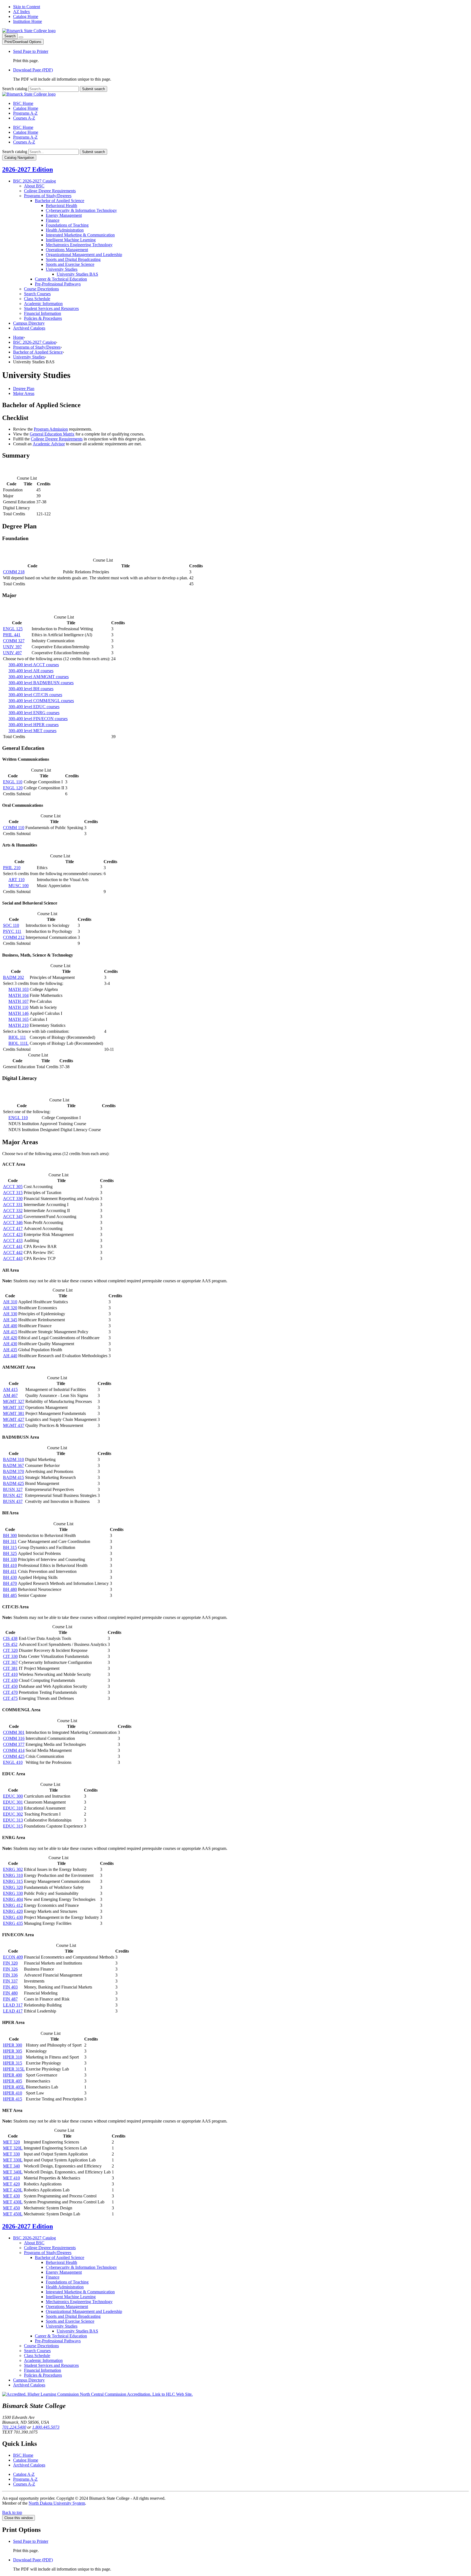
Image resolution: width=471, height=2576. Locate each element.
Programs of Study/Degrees (37, 347)
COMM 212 (14, 937)
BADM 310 (13, 1459)
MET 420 (11, 2184)
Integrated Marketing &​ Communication (80, 235)
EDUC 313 (13, 1820)
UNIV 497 (12, 653)
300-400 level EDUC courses (34, 707)
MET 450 (11, 2208)
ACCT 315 (13, 1193)
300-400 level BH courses (31, 689)
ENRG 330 (13, 1893)
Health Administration (65, 230)
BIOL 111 (17, 1037)
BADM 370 (13, 1471)
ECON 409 (13, 1957)
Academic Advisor (49, 444)
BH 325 (10, 1553)
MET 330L (13, 2160)
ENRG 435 (13, 1923)
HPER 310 (13, 2057)
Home (18, 337)
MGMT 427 (14, 1419)
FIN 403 (10, 1987)
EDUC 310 (13, 1808)
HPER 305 (13, 2051)
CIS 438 (10, 1638)
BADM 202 (13, 977)
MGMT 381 (14, 1413)
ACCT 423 (13, 1234)
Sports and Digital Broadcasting (73, 259)
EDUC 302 (13, 1814)
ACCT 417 (13, 1228)
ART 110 (16, 880)
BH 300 (10, 1535)
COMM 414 (14, 1750)
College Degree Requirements (50, 191)
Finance (53, 220)
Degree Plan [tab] (24, 389)
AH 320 (10, 1308)
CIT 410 (10, 1674)
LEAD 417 (13, 2011)
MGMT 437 (14, 1425)
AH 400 (10, 1326)
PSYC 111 (12, 931)
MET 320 (11, 2142)
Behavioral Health (61, 205)
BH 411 (10, 1571)
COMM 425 (14, 1756)
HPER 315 (13, 2063)
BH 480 (10, 1589)
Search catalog (15, 89)
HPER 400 (13, 2075)
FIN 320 (10, 1963)
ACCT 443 (13, 1258)
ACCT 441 (13, 1246)
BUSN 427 (13, 1495)
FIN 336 (10, 1975)
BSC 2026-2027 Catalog (34, 342)
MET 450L (13, 2214)
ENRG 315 (13, 1881)
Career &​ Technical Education (61, 279)
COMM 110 (14, 828)
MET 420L (13, 2190)
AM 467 (10, 1395)
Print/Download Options (23, 42)
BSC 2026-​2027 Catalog (34, 181)
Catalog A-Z (24, 2474)
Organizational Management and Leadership (84, 255)
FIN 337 (10, 1981)
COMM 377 (14, 1744)
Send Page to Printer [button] (31, 51)
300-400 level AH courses (31, 671)
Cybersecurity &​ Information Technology (81, 210)
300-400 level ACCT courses (34, 665)
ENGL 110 (13, 782)
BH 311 (10, 1541)
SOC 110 (11, 925)
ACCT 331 (13, 1205)
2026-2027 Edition (28, 169)
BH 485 (10, 1595)
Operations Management (67, 250)
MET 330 (11, 2154)
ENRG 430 (13, 1917)
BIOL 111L (19, 1043)
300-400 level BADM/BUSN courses (41, 683)
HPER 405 (13, 2081)
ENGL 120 (13, 788)
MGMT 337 (14, 1407)
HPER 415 (13, 2099)
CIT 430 (10, 1680)
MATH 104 (19, 995)
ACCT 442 (13, 1252)
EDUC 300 (13, 1796)
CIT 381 (10, 1668)
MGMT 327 (14, 1401)
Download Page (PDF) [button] (33, 70)
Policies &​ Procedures (43, 318)
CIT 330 (10, 1656)
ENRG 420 (13, 1911)
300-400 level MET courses (32, 731)
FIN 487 (10, 1999)
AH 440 (10, 1356)
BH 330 (10, 1559)
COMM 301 (14, 1732)
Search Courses (37, 294)
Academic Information (43, 304)
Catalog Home (26, 16)
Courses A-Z (24, 118)
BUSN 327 (13, 1489)
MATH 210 (19, 1025)
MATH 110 (18, 1007)
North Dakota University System (57, 2503)
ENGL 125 (13, 629)
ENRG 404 (13, 1899)
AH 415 (10, 1332)
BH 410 (10, 1565)
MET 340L (13, 2172)
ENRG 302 (13, 1869)
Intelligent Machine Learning (71, 240)
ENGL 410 (13, 1762)
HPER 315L (14, 2069)
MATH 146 (19, 1013)
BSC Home (23, 103)
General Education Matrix (52, 434)
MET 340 (11, 2166)
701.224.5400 (14, 2427)
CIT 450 (10, 1686)
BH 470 (10, 1583)
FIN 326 (10, 1969)
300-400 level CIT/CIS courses (35, 695)
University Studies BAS (77, 274)
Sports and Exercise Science (70, 264)
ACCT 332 (13, 1211)
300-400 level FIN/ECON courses (38, 719)
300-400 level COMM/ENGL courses (41, 701)
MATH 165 (19, 1019)
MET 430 (11, 2196)
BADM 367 (13, 1465)
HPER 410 (13, 2093)
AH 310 (10, 1302)
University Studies (62, 269)
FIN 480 (10, 1993)
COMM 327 (14, 641)
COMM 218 (14, 572)
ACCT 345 (13, 1217)
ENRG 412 (13, 1905)
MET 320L (13, 2148)
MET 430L (13, 2202)
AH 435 (10, 1350)
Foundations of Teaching (67, 225)
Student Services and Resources (51, 308)
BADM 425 (13, 1483)
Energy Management (64, 215)
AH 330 (10, 1314)
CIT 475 (10, 1698)
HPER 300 (13, 2045)
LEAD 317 (13, 2005)
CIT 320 (10, 1650)
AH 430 (10, 1344)
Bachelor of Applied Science (60, 201)
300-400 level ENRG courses (34, 713)
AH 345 (10, 1320)
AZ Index (22, 12)
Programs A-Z (25, 113)
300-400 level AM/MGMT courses (39, 677)
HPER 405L (14, 2087)
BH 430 (10, 1577)
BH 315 (10, 1547)
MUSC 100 (19, 886)
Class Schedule (37, 299)
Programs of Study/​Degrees (48, 196)
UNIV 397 (12, 647)
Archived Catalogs (29, 328)
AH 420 (10, 1338)
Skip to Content (27, 7)
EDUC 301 (13, 1802)
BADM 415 (13, 1477)
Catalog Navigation (19, 158)
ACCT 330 (13, 1199)
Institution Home (28, 21)
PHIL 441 (12, 635)
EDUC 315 (13, 1826)
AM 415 (10, 1389)
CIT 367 (10, 1662)
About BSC (34, 186)
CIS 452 (10, 1644)
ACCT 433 (13, 1240)
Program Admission (51, 429)
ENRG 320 (13, 1887)
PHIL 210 (12, 868)
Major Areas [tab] (24, 393)
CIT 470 (10, 1692)
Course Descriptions (41, 289)
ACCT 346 (13, 1222)
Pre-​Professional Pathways (58, 284)
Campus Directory (29, 323)
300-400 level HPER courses (34, 725)
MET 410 (11, 2178)
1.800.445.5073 (46, 2427)
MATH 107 (19, 1001)
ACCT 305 (13, 1187)
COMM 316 (14, 1738)
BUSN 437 (13, 1501)
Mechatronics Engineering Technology (79, 245)
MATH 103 (19, 989)
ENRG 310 (13, 1875)
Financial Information (43, 313)
